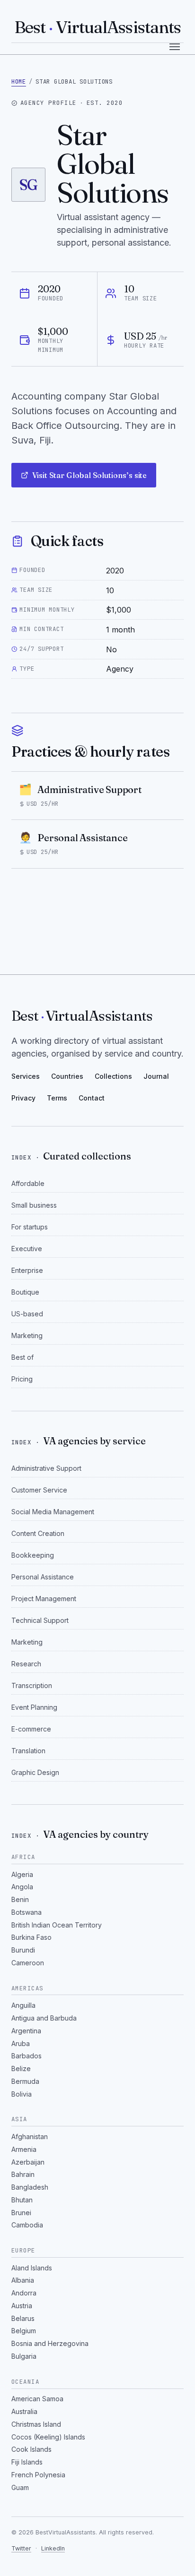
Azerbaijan (28, 2162)
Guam (20, 2487)
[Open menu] (175, 47)
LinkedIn (53, 2548)
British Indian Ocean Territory (57, 1925)
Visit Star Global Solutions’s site (89, 475)
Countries (67, 1076)
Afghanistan (30, 2137)
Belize (21, 2068)
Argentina (26, 2031)
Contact (92, 1098)
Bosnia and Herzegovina (50, 2343)
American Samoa (37, 2399)
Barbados (27, 2056)
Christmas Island (36, 2424)
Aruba (21, 2043)
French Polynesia (38, 2475)
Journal (156, 1076)
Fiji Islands (27, 2462)
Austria (22, 2306)
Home (19, 81)
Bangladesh (30, 2187)
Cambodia (27, 2225)
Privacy (23, 1098)
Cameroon (28, 1963)
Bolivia (22, 2094)
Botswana (27, 1912)
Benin (20, 1899)
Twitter (21, 2548)
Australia (24, 2411)
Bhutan (22, 2200)
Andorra (24, 2293)
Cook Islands (31, 2449)
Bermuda (25, 2081)
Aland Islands (32, 2268)
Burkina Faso (31, 1937)
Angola (22, 1887)
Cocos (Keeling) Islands (48, 2437)
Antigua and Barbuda (44, 2018)
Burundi (23, 1950)
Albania (23, 2280)
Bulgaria (24, 2356)
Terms (57, 1098)
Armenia (24, 2149)
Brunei (21, 2213)
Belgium (24, 2331)
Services (26, 1076)
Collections (113, 1076)
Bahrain (23, 2174)
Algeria (22, 1874)
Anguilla (23, 2005)
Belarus (23, 2318)
